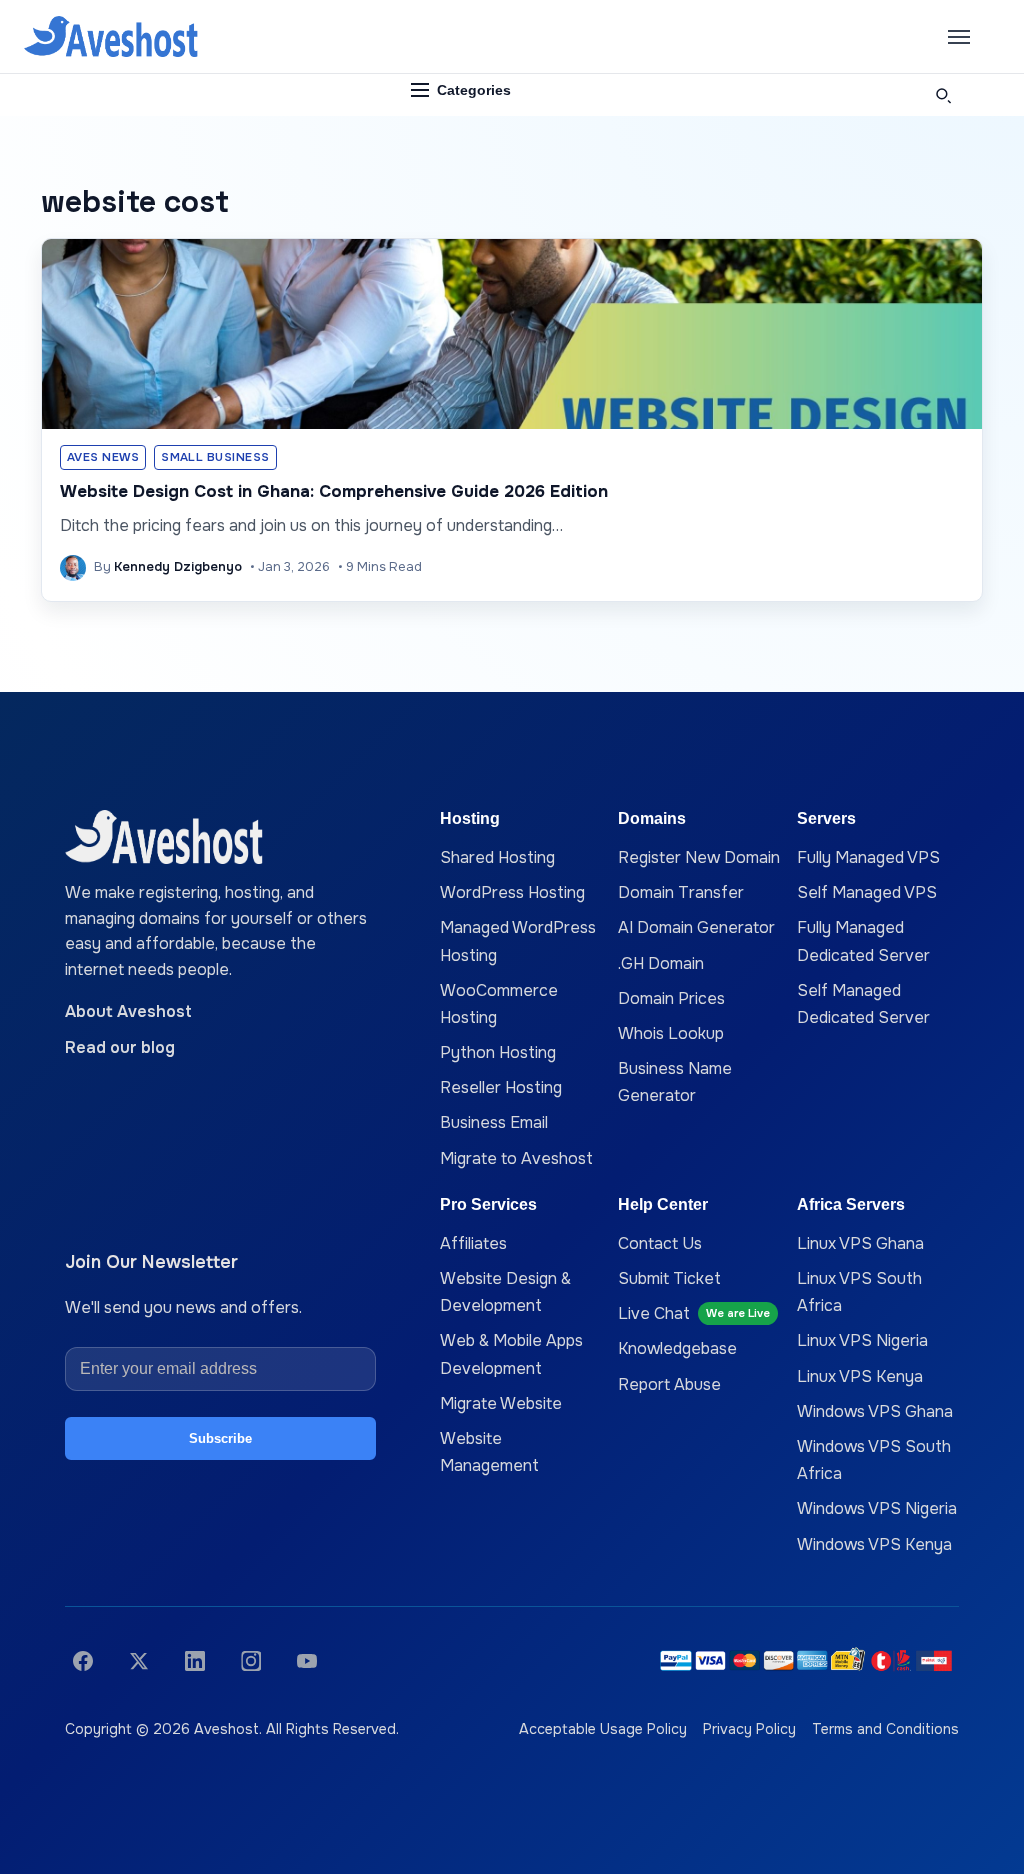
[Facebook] (83, 1661)
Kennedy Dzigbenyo (178, 567)
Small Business (215, 457)
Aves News (103, 457)
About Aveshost (128, 1011)
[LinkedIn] (195, 1661)
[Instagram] (251, 1661)
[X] (139, 1661)
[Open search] (943, 95)
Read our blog (120, 1047)
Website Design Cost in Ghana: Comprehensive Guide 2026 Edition (334, 491)
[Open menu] (959, 37)
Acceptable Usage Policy (603, 1729)
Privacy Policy (749, 1729)
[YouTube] (307, 1661)
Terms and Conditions (885, 1729)
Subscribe (220, 1438)
